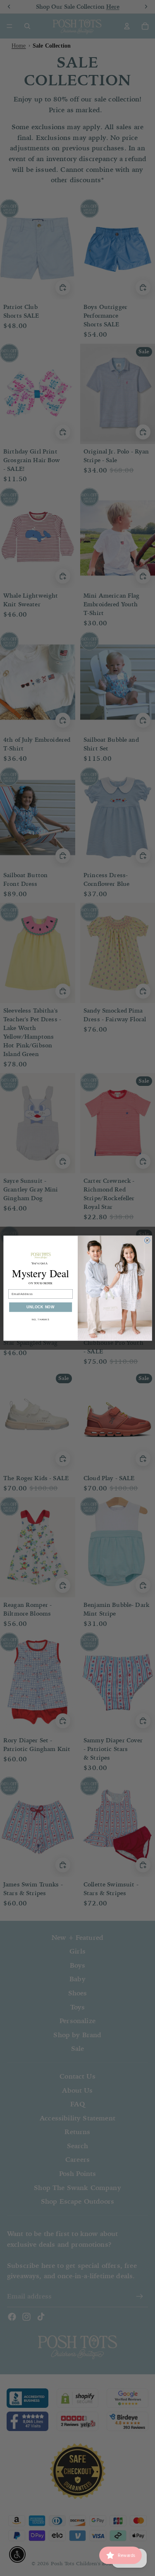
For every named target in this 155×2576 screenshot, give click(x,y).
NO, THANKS (40, 1319)
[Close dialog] (147, 1240)
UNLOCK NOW (40, 1307)
